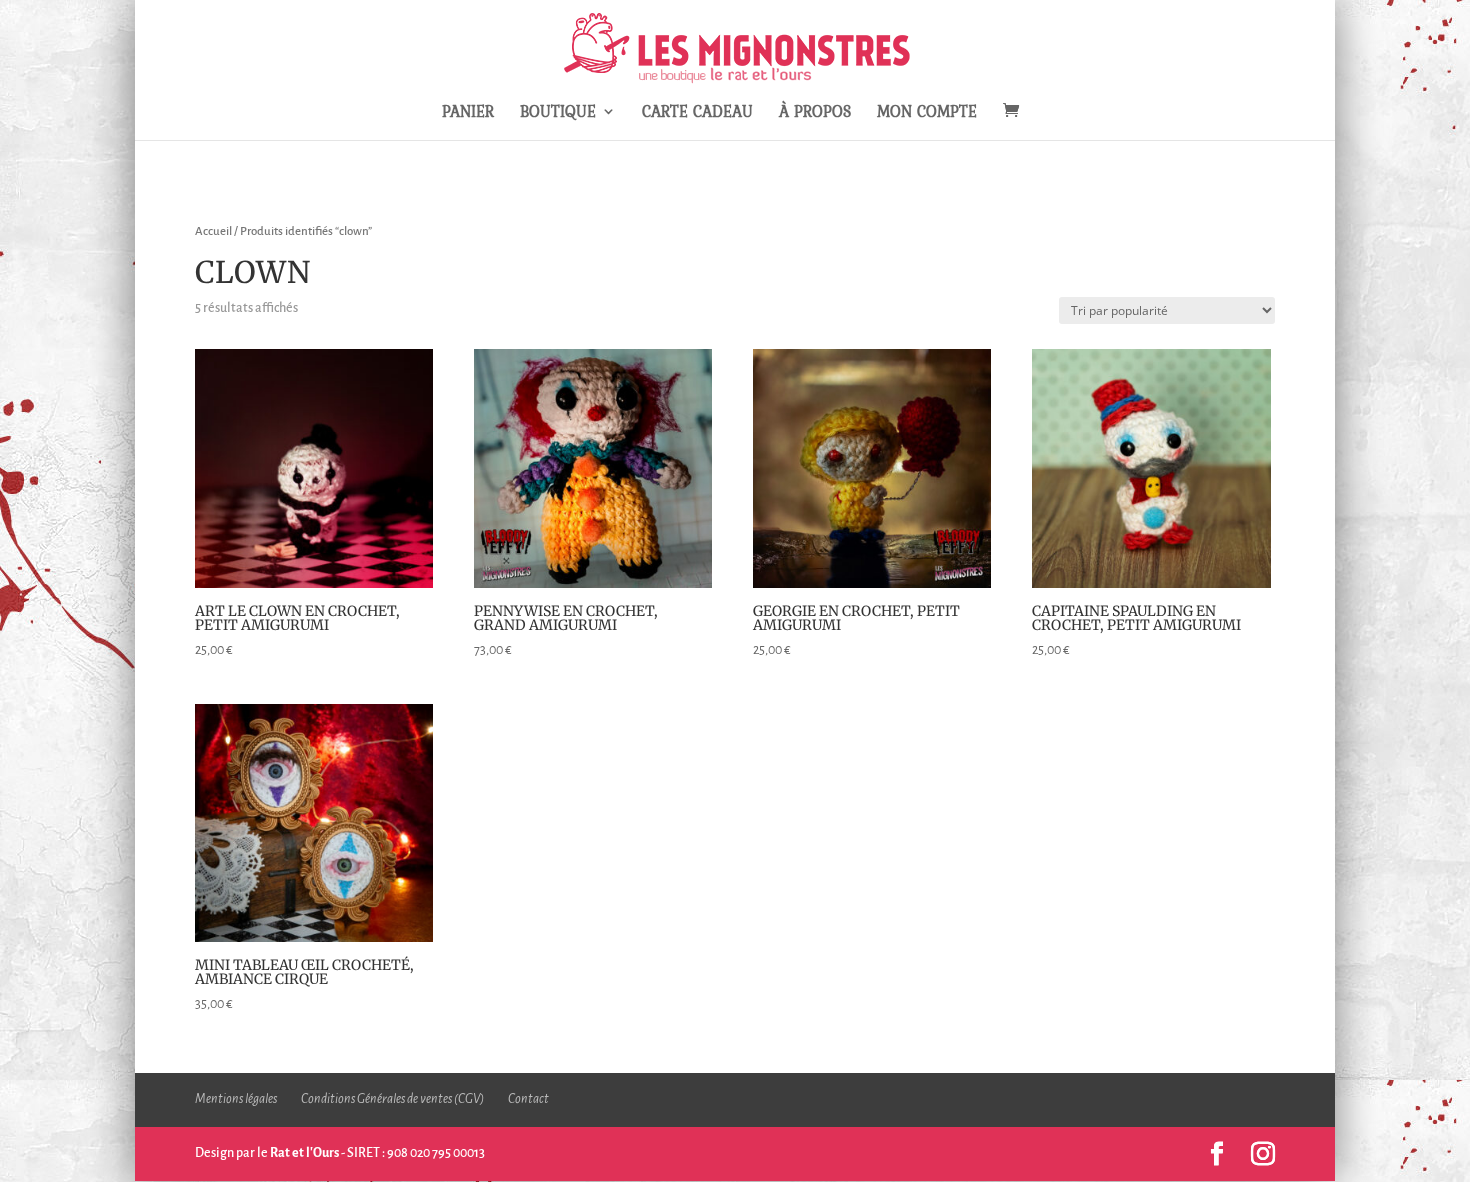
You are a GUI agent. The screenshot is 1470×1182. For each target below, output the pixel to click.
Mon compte (927, 113)
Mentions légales (236, 1099)
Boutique (558, 113)
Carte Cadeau (697, 113)
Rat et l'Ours (304, 1153)
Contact (528, 1099)
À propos (815, 113)
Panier (468, 113)
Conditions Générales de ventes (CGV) (392, 1099)
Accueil (213, 231)
